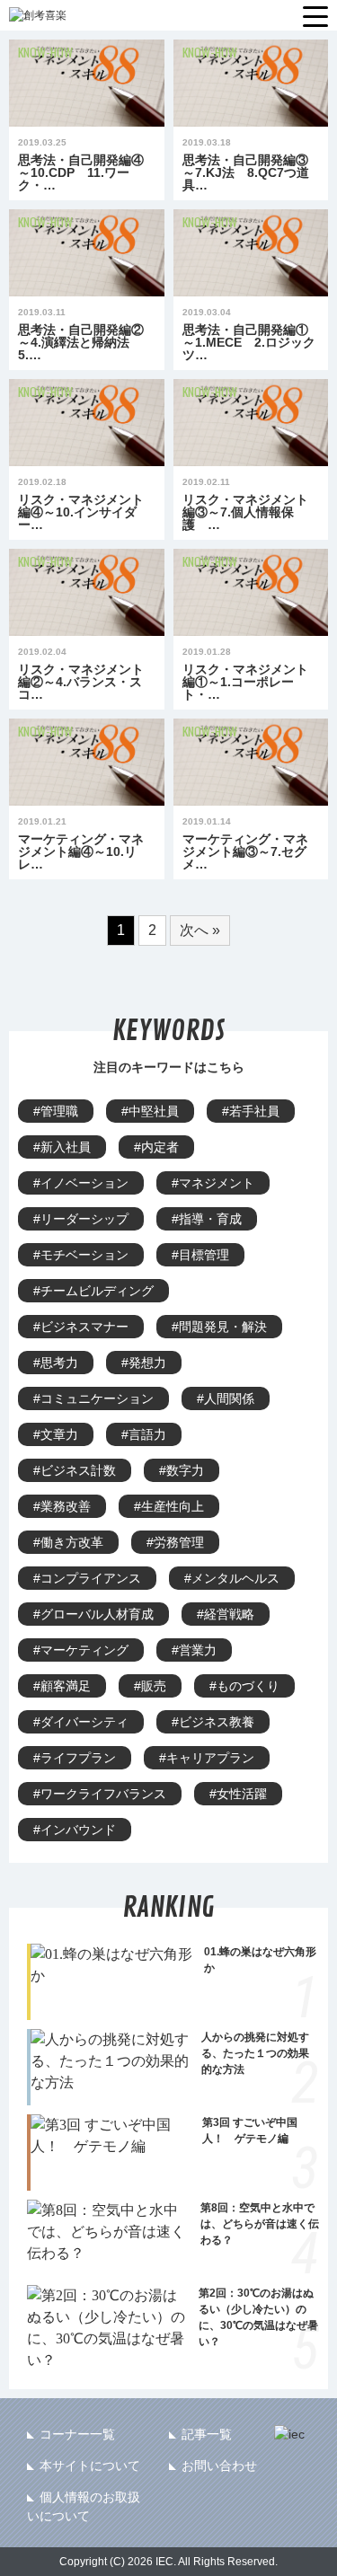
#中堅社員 (150, 1111)
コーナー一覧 (77, 2434)
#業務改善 (62, 1506)
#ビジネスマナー (81, 1327)
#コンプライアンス (87, 1578)
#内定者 (156, 1147)
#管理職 (56, 1111)
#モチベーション (81, 1255)
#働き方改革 (68, 1542)
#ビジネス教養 (213, 1722)
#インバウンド (75, 1830)
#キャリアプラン (207, 1758)
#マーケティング (81, 1650)
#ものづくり (244, 1686)
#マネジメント (213, 1183)
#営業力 (194, 1650)
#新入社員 (62, 1147)
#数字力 (182, 1470)
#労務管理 (175, 1542)
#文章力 (56, 1434)
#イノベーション (81, 1183)
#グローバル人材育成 (93, 1614)
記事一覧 (207, 2434)
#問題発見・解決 (219, 1327)
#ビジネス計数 (75, 1470)
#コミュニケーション (93, 1398)
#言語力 (144, 1434)
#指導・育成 (207, 1219)
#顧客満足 (62, 1686)
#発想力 (144, 1363)
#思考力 (56, 1363)
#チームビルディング (93, 1291)
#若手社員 (251, 1111)
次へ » (200, 930)
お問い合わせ (219, 2466)
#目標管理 (200, 1255)
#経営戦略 (226, 1614)
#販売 (150, 1686)
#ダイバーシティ (81, 1722)
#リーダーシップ (81, 1219)
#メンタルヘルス (232, 1578)
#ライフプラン (75, 1758)
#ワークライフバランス (100, 1794)
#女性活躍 (238, 1794)
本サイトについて (90, 2466)
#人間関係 (226, 1398)
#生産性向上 (169, 1506)
